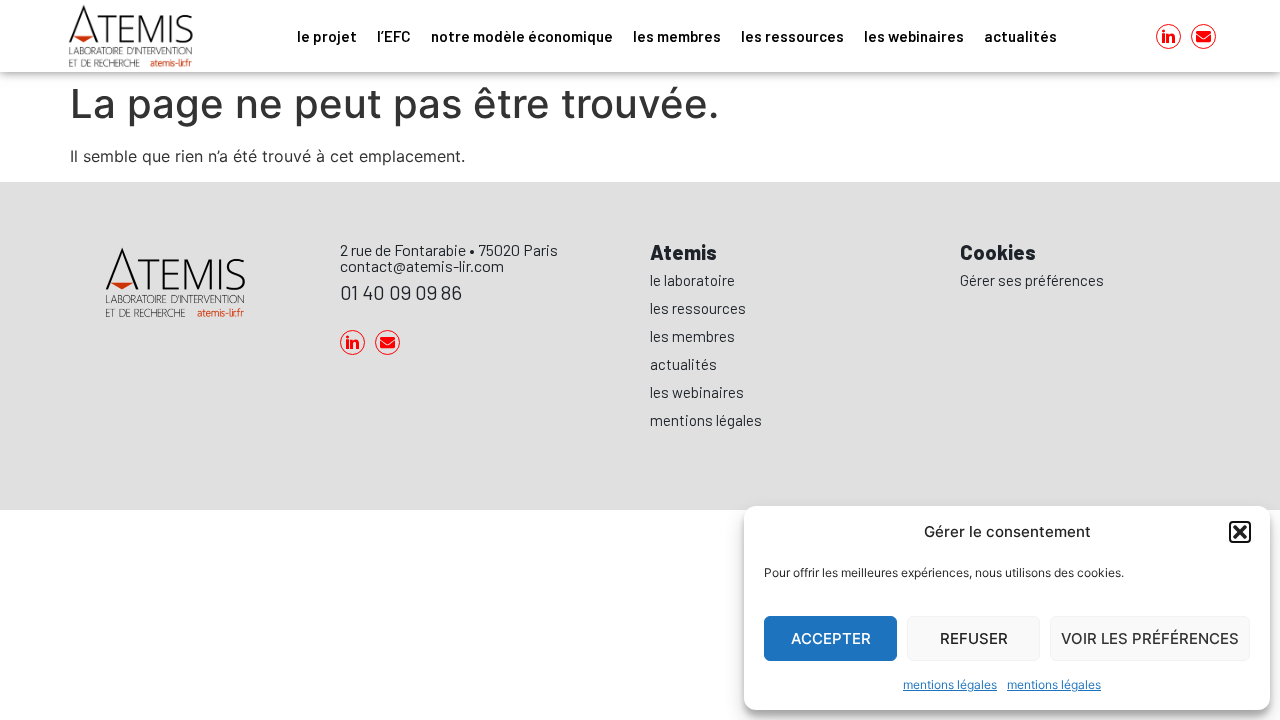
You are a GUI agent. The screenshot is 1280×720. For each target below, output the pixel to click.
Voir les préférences (1150, 638)
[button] (1240, 532)
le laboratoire (692, 280)
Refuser (974, 638)
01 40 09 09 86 (401, 292)
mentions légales (950, 684)
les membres (677, 36)
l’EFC (394, 36)
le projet (327, 36)
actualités (1020, 36)
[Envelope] (1203, 36)
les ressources (792, 36)
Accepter (831, 638)
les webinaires (914, 36)
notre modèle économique (522, 36)
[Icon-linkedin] (1168, 36)
